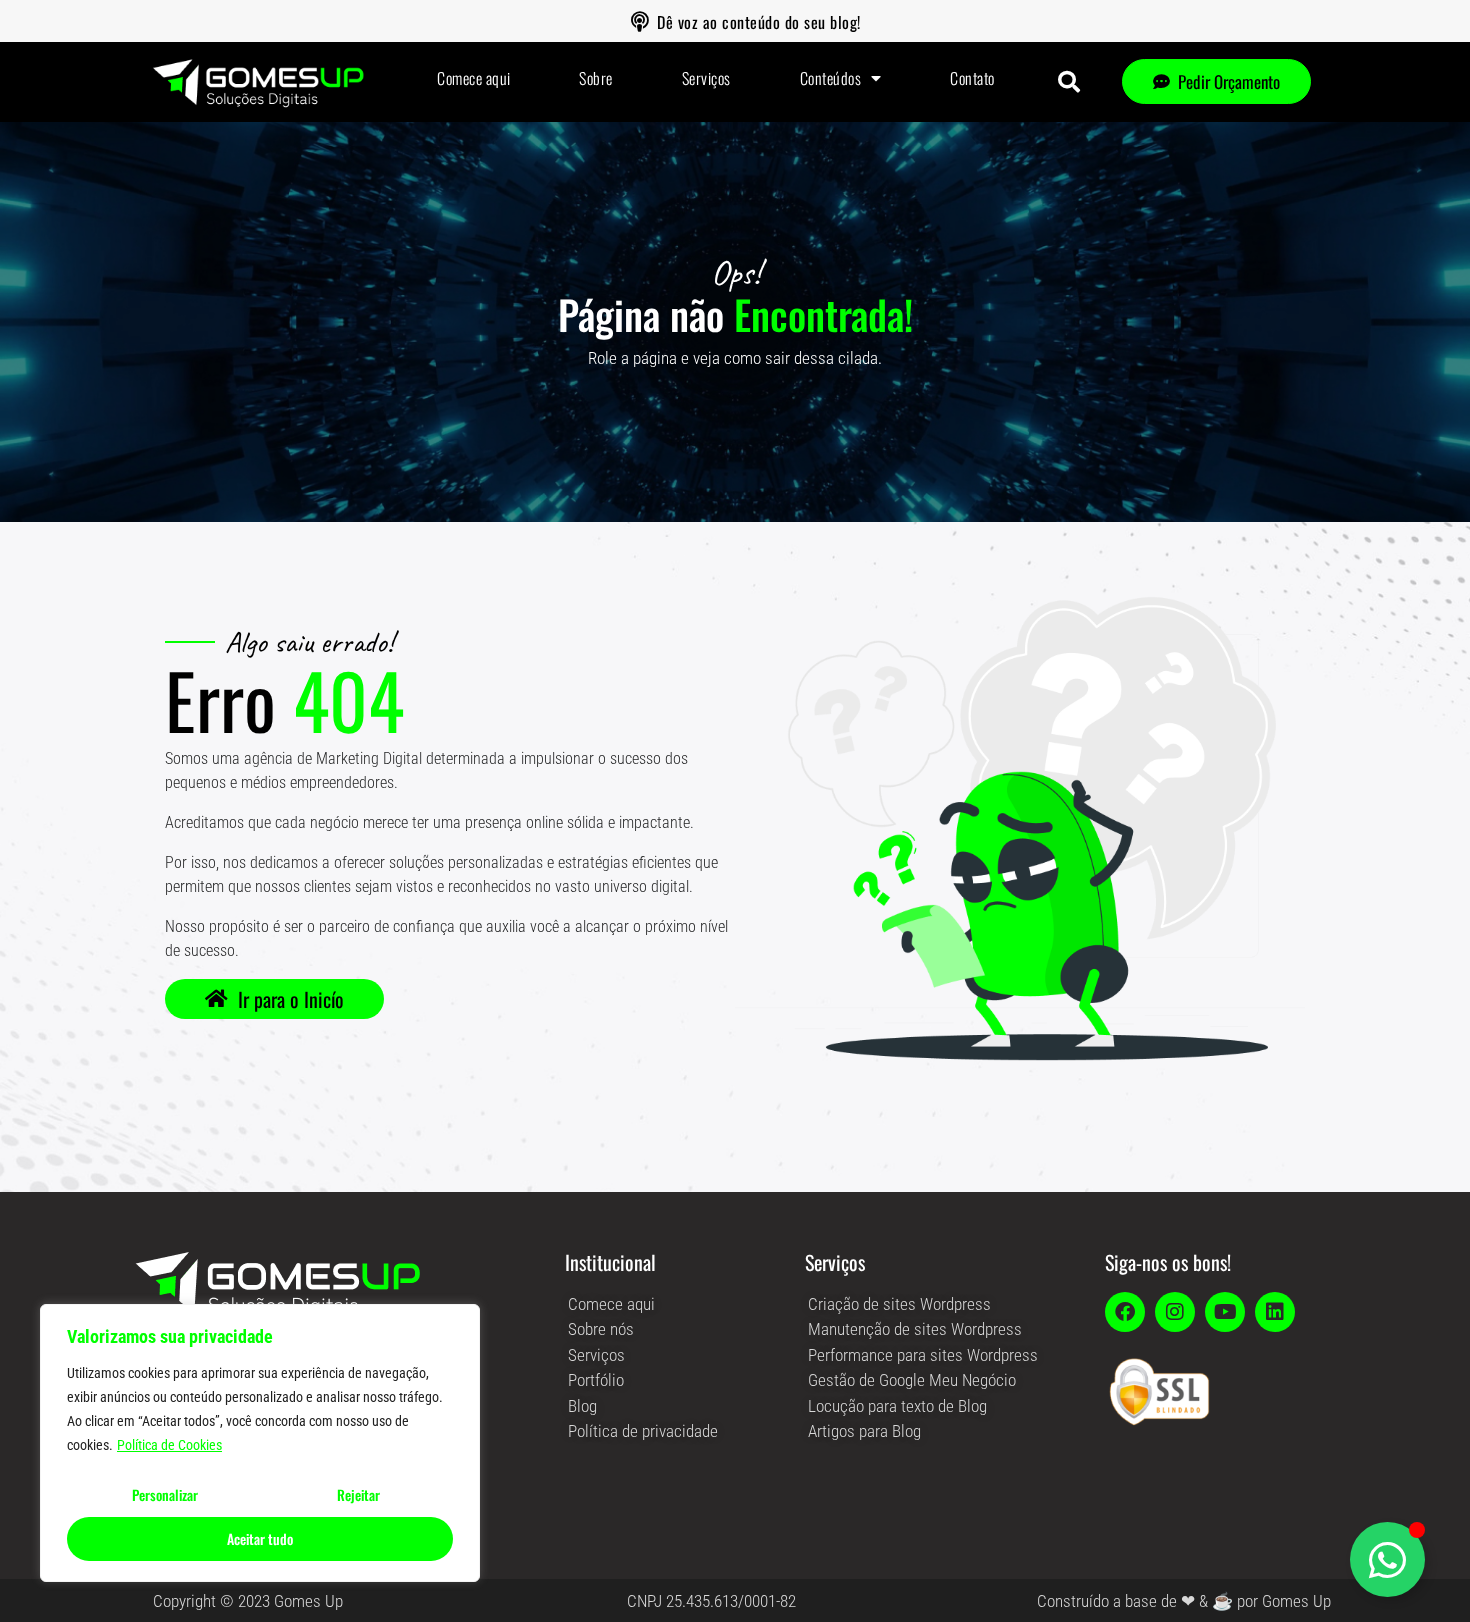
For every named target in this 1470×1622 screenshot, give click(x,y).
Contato (972, 78)
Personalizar (165, 1494)
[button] (1069, 82)
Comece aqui (474, 78)
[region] (260, 1443)
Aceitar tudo (260, 1538)
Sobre (596, 78)
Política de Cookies (169, 1445)
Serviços (706, 78)
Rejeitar (358, 1494)
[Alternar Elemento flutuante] (1387, 1559)
